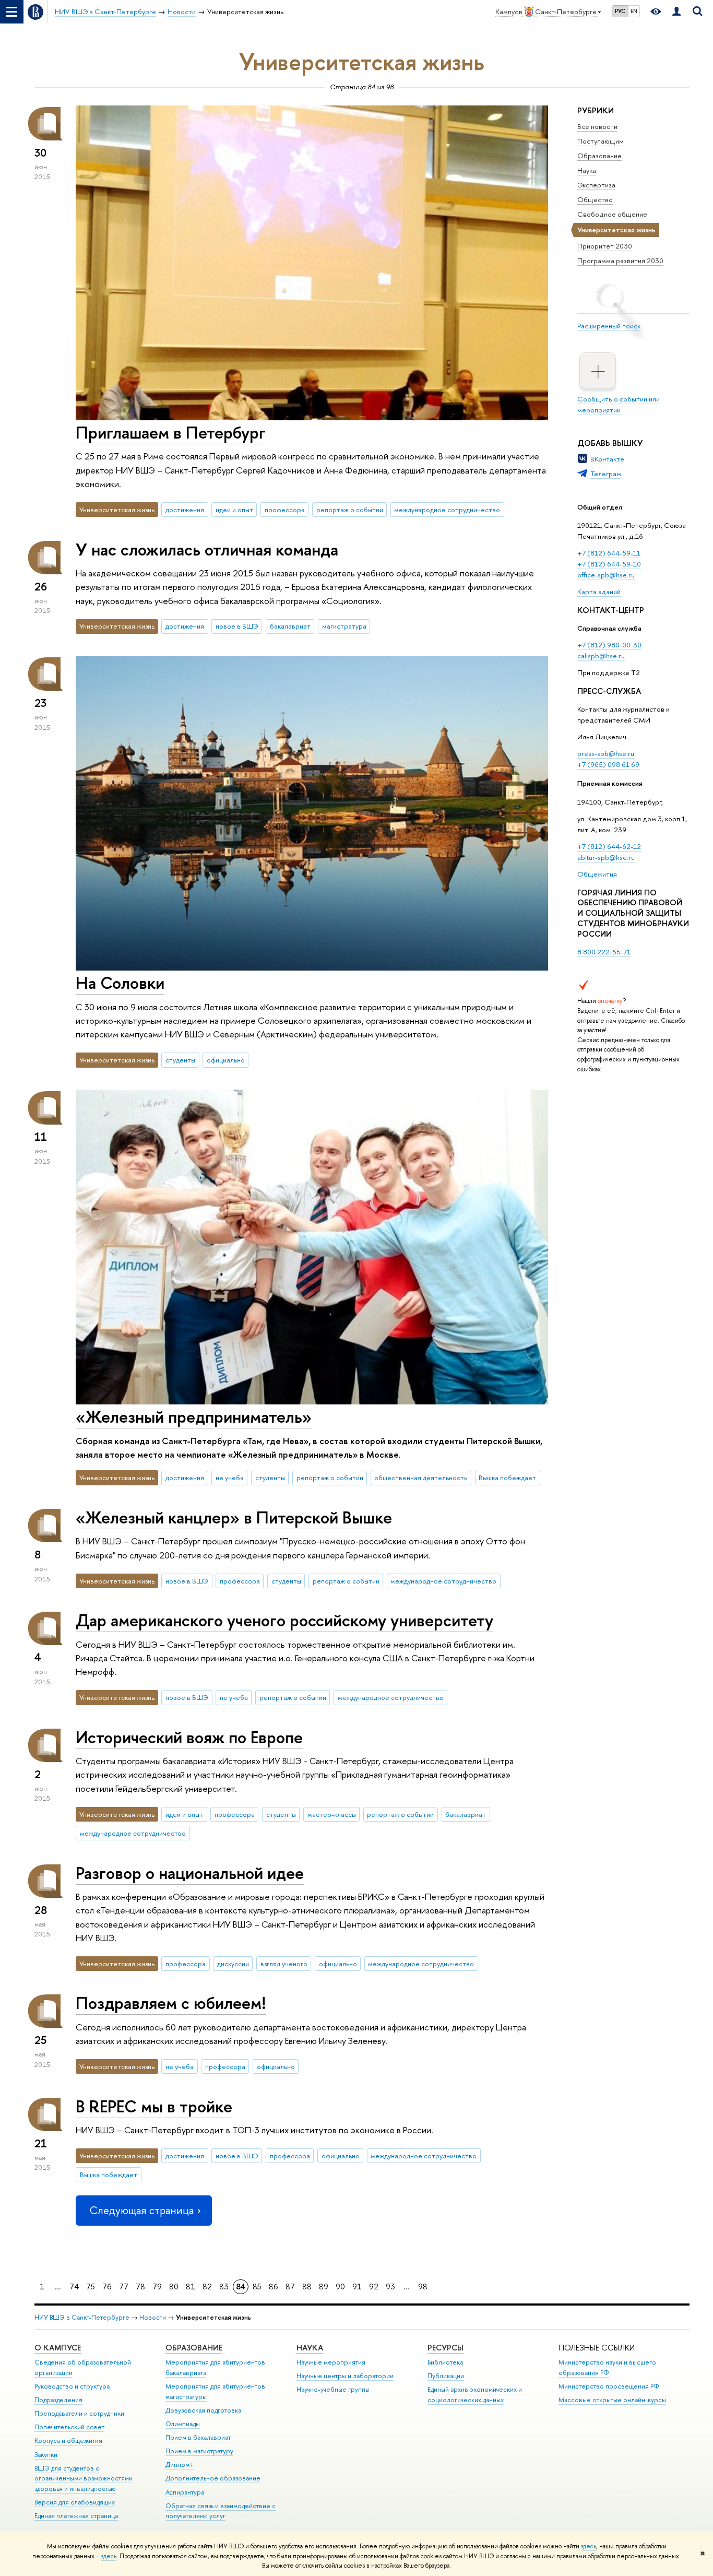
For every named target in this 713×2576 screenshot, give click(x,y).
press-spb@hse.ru (606, 753)
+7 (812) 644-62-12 (609, 846)
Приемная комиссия (610, 783)
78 (140, 2287)
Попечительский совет (69, 2427)
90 (340, 2287)
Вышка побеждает (507, 1478)
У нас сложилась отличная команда (207, 549)
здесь (589, 2546)
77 (124, 2287)
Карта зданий (599, 592)
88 (307, 2287)
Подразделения (58, 2400)
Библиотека (445, 2362)
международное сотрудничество (447, 510)
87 (290, 2287)
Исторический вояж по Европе (189, 1737)
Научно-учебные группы (333, 2389)
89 (324, 2287)
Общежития (598, 874)
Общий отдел (600, 507)
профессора (285, 510)
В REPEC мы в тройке (154, 2106)
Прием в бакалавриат (198, 2437)
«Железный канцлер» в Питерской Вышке (234, 1517)
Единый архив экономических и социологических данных (475, 2395)
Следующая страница (141, 2210)
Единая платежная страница (76, 2516)
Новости (153, 2317)
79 (157, 2287)
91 (357, 2287)
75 (91, 2287)
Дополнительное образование (213, 2478)
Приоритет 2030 (605, 246)
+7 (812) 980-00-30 (609, 645)
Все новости (597, 126)
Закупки (46, 2455)
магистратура (344, 626)
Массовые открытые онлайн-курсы (612, 2400)
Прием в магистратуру (199, 2451)
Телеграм (606, 474)
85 (257, 2287)
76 (107, 2287)
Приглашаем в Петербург (171, 432)
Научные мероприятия (331, 2362)
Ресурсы (445, 2348)
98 (423, 2287)
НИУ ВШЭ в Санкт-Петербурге (82, 2317)
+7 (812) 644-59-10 (609, 564)
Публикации (446, 2376)
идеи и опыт (234, 510)
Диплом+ (180, 2465)
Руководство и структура (72, 2386)
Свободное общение (612, 214)
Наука (587, 170)
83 (224, 2287)
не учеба (230, 1478)
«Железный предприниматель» (194, 1416)
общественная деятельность (421, 1478)
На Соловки (120, 983)
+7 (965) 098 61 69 (608, 764)
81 (191, 2287)
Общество (595, 199)
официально (226, 1060)
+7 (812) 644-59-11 (609, 553)
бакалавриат (290, 626)
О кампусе (58, 2348)
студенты (180, 1060)
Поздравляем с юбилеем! (171, 2003)
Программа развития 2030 (620, 261)
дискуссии (233, 1964)
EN (634, 11)
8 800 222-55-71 (604, 952)
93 (390, 2287)
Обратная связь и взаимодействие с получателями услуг (221, 2511)
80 (174, 2287)
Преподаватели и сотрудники (79, 2413)
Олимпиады (183, 2424)
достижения (185, 510)
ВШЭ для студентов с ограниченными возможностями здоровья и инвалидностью (84, 2479)
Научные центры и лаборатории (345, 2376)
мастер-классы (332, 1814)
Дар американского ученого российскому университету (284, 1620)
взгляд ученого (284, 1964)
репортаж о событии (350, 510)
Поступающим (601, 141)
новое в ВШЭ (237, 626)
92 (374, 2287)
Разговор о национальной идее (190, 1873)
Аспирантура (185, 2492)
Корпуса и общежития (68, 2441)
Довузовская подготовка (203, 2410)
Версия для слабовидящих (75, 2502)
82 (207, 2287)
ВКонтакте (607, 459)
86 (274, 2287)
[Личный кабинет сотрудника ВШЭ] (676, 12)
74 (74, 2287)
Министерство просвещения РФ (609, 2386)
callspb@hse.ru (601, 656)
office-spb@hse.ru (606, 575)
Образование (599, 156)
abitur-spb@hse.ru (606, 857)
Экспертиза (596, 185)
